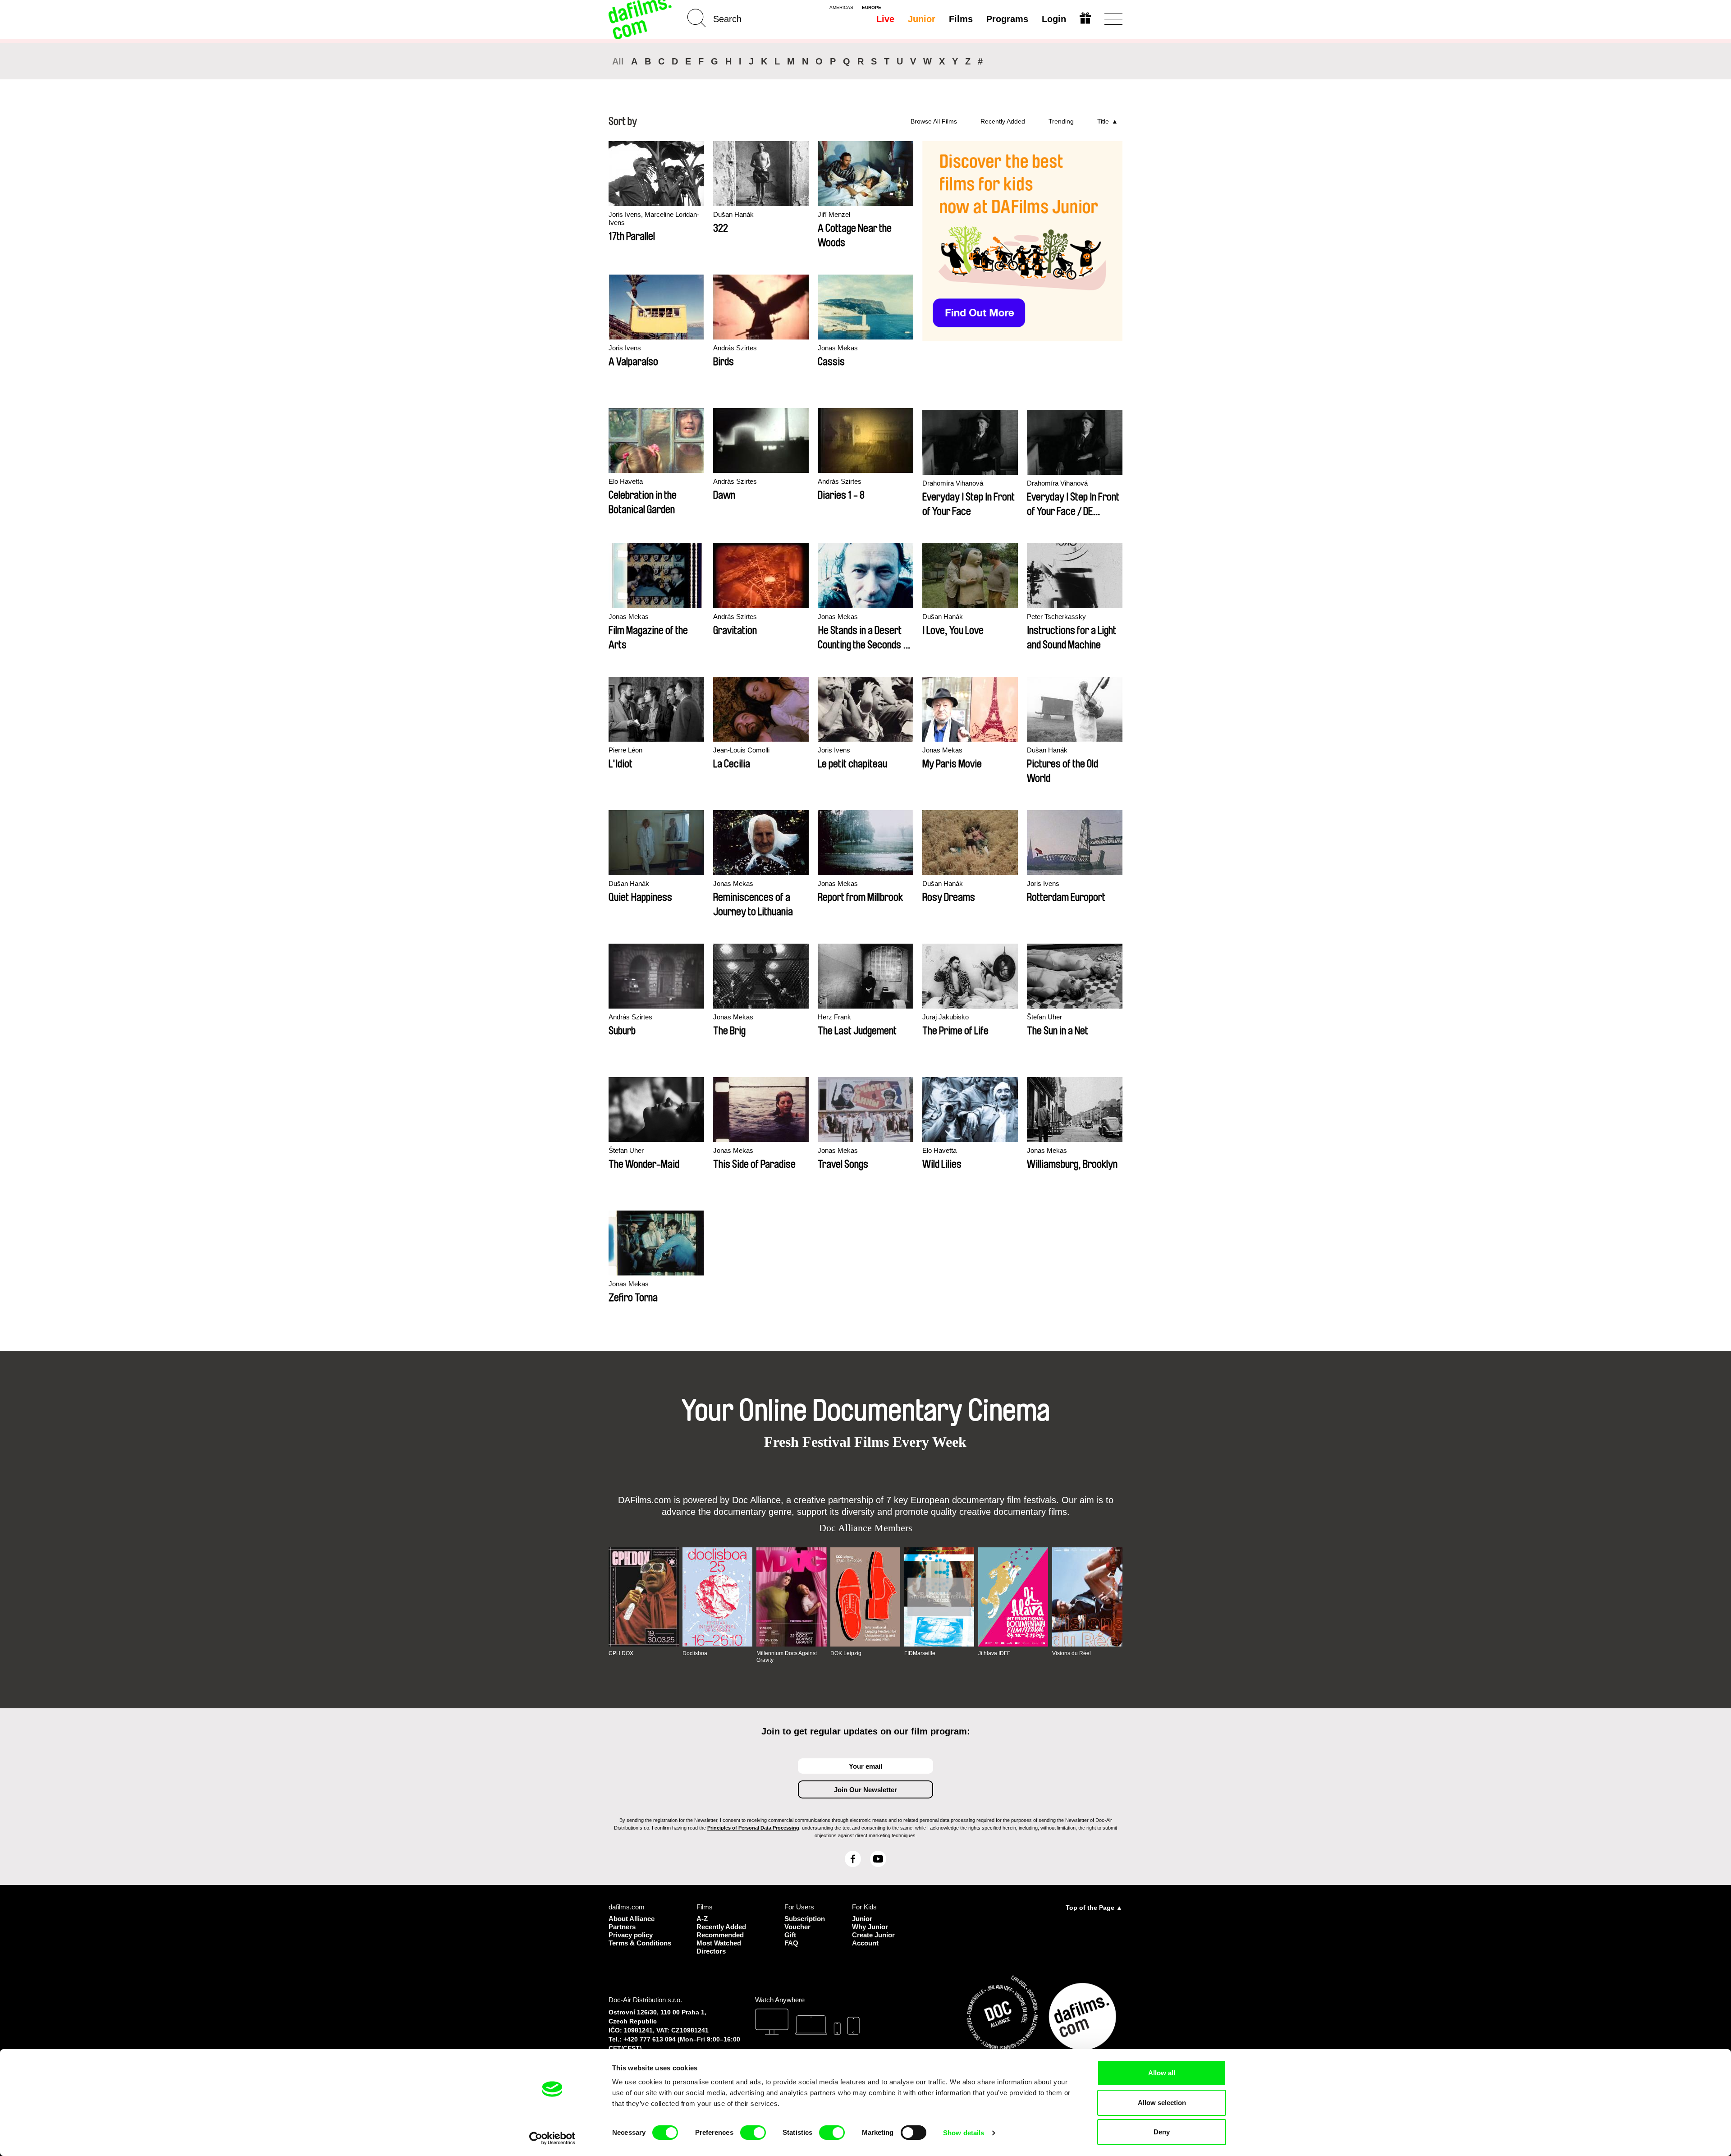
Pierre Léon (625, 750)
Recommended (720, 1935)
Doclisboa (695, 1653)
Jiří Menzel (834, 214)
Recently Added (1003, 121)
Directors (711, 1951)
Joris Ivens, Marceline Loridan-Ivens (654, 218)
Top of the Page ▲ (1094, 1908)
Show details (964, 2133)
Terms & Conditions (640, 1943)
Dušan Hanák (733, 214)
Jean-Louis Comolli (741, 750)
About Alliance (632, 1919)
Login (1054, 19)
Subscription (805, 1919)
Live (885, 19)
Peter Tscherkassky (1056, 617)
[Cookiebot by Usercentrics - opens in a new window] (552, 2138)
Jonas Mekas (838, 348)
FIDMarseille (920, 1653)
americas (841, 8)
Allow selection (1162, 2103)
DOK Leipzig (846, 1653)
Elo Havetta (626, 481)
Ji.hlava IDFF (994, 1653)
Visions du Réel (1072, 1653)
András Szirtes (735, 348)
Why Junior (870, 1927)
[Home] (641, 19)
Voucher (797, 1927)
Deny (1162, 2132)
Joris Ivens (625, 348)
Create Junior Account (873, 1939)
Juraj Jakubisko (946, 1017)
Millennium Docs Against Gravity (787, 1656)
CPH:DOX (621, 1653)
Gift (790, 1935)
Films (961, 19)
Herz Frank (834, 1017)
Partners (622, 1927)
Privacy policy (631, 1935)
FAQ (791, 1943)
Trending (1061, 121)
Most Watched (719, 1943)
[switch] (753, 2133)
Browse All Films (934, 121)
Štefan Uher (1044, 1017)
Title (1103, 121)
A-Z (702, 1919)
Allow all (1162, 2073)
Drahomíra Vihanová (953, 483)
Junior (922, 19)
